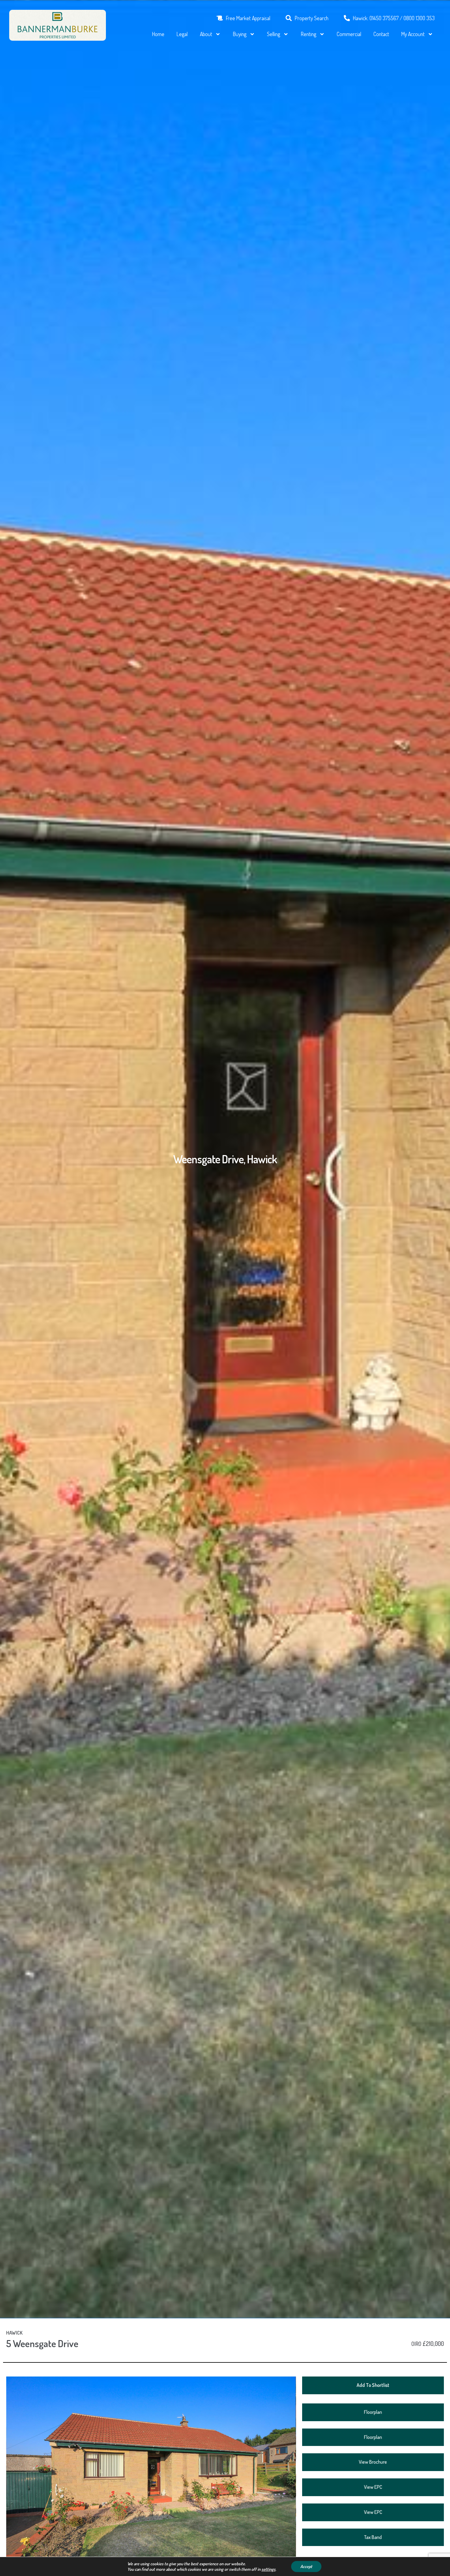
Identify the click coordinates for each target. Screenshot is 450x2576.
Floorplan (373, 2412)
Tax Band (373, 2537)
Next (307, 2479)
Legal (182, 34)
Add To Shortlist (373, 2385)
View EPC (373, 2487)
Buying (240, 34)
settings (268, 2569)
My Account (413, 34)
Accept (306, 2566)
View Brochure (373, 2462)
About (206, 34)
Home (158, 34)
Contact (381, 34)
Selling (274, 34)
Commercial (349, 34)
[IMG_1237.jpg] (151, 2473)
